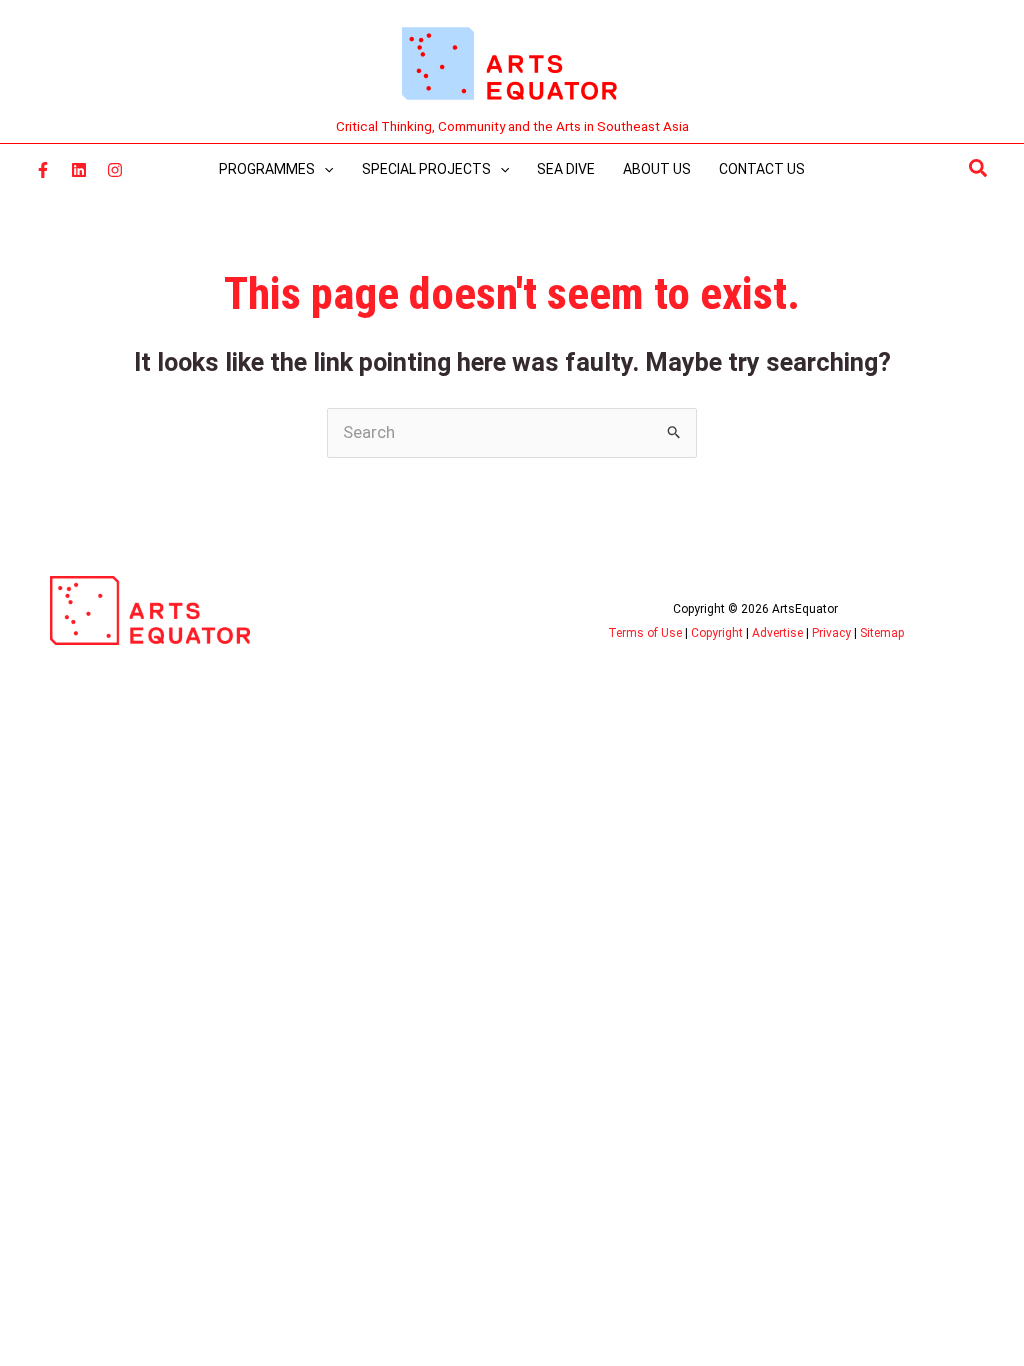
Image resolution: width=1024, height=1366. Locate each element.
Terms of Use (645, 633)
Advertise (777, 633)
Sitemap (882, 633)
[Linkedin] (79, 170)
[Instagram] (115, 170)
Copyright (717, 633)
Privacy (831, 633)
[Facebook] (43, 170)
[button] (979, 169)
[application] (324, 169)
